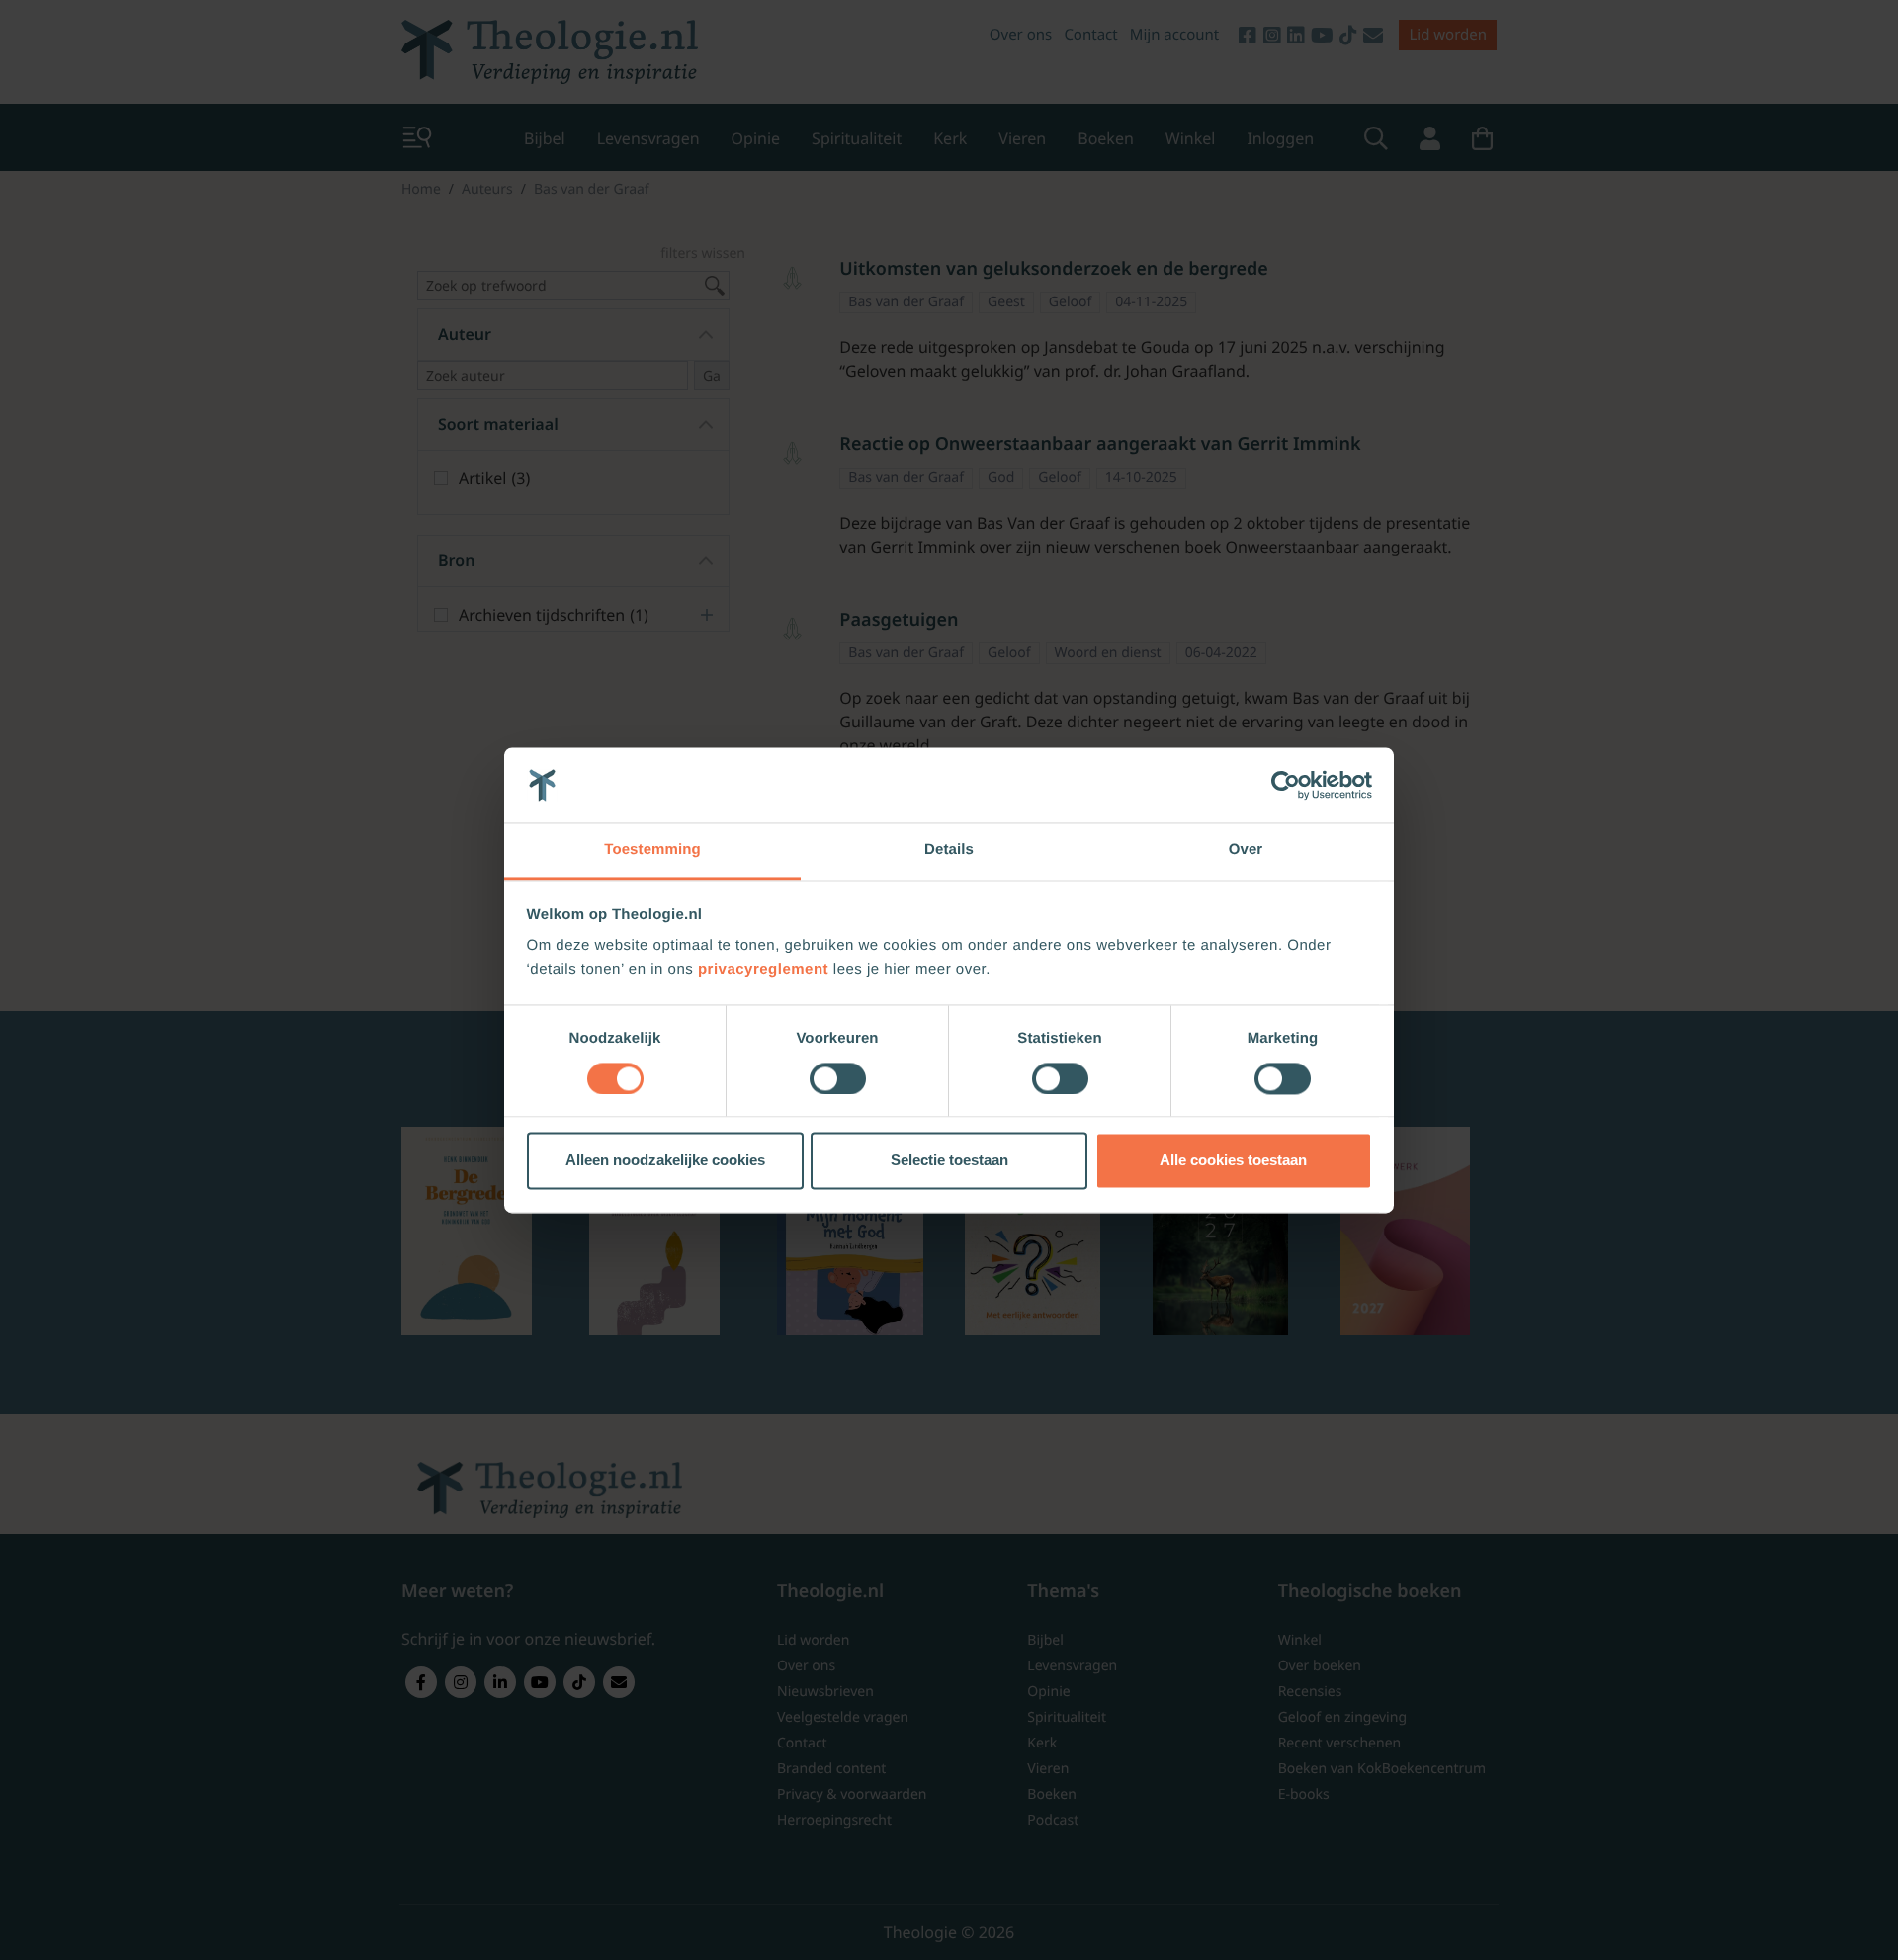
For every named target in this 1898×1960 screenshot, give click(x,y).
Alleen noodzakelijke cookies (665, 1161)
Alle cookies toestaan (1233, 1161)
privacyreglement (763, 970)
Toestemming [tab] (652, 851)
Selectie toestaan (949, 1161)
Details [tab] (949, 851)
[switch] (838, 1078)
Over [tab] (1246, 851)
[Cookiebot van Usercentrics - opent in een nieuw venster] (1286, 785)
